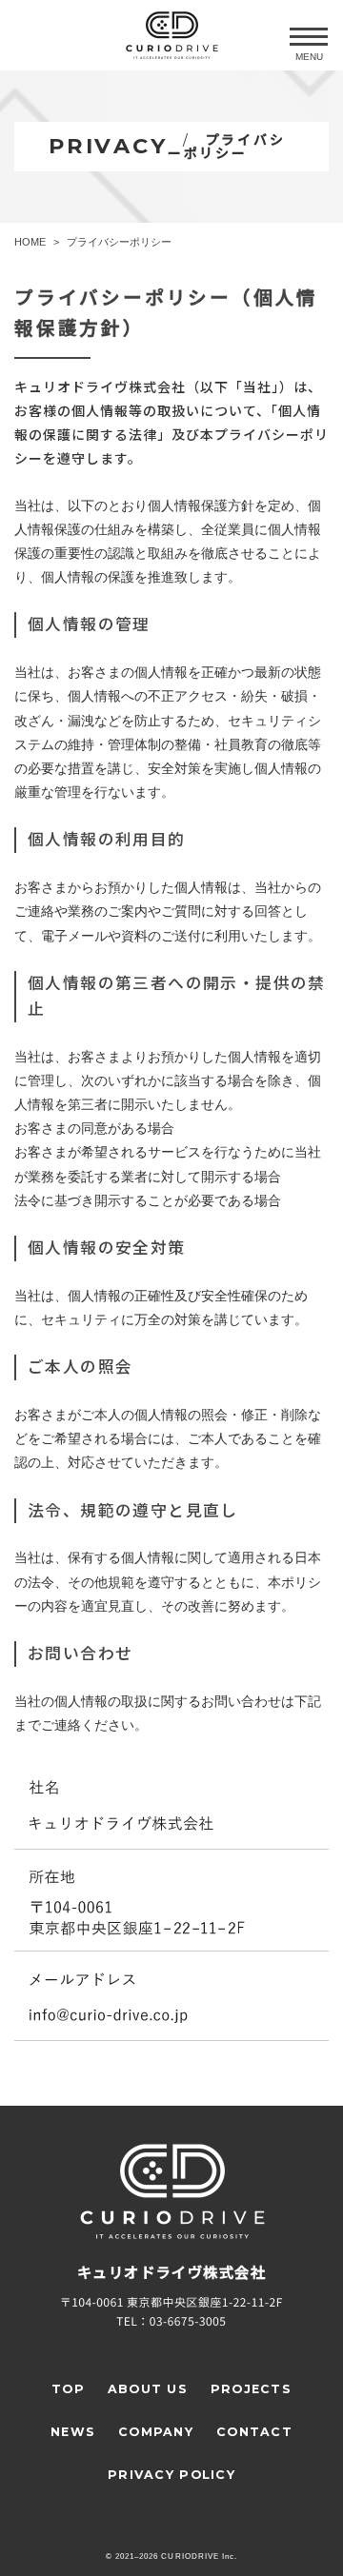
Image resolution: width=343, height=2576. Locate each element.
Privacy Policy (171, 2475)
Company (156, 2432)
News (73, 2432)
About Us (148, 2389)
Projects (251, 2389)
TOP (68, 2389)
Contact (254, 2432)
